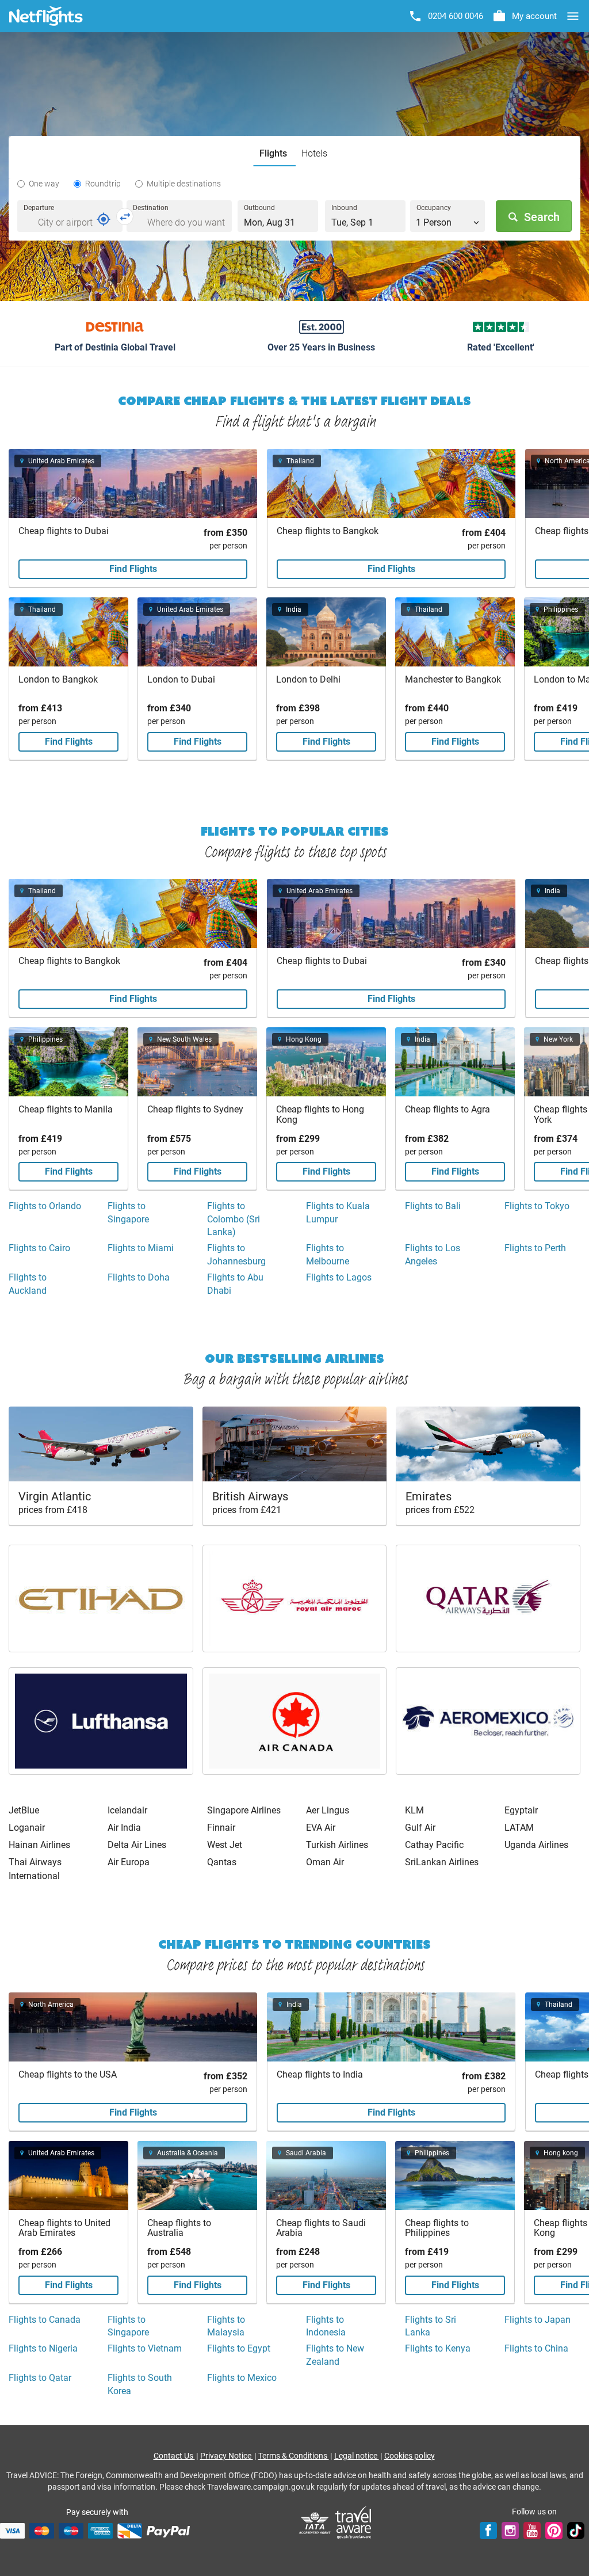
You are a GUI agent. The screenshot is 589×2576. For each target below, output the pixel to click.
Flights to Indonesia (326, 2326)
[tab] (275, 154)
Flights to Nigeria (43, 2348)
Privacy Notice (227, 2456)
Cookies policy (410, 2456)
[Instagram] (510, 2531)
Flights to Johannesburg (236, 1254)
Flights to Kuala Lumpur (338, 1212)
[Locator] (104, 219)
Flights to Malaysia (226, 2326)
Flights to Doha (139, 1277)
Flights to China (536, 2348)
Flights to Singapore (128, 1212)
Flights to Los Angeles (433, 1254)
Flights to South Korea (140, 2384)
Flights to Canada (45, 2320)
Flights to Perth (535, 1248)
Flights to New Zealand (335, 2355)
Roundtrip (103, 184)
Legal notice (357, 2456)
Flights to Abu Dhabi (235, 1284)
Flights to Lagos (339, 1277)
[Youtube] (532, 2531)
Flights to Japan (538, 2320)
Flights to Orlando (45, 1206)
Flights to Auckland (28, 1284)
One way (44, 184)
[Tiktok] (576, 2531)
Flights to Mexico (242, 2378)
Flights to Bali (433, 1206)
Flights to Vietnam (145, 2348)
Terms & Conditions (294, 2456)
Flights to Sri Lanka (431, 2326)
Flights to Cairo (39, 1248)
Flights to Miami (141, 1248)
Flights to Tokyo (537, 1206)
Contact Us (174, 2456)
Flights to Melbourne (328, 1254)
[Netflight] (46, 16)
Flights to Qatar (40, 2378)
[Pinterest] (554, 2531)
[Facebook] (488, 2531)
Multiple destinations (184, 184)
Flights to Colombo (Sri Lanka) (234, 1219)
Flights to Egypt (239, 2348)
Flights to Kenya (438, 2348)
